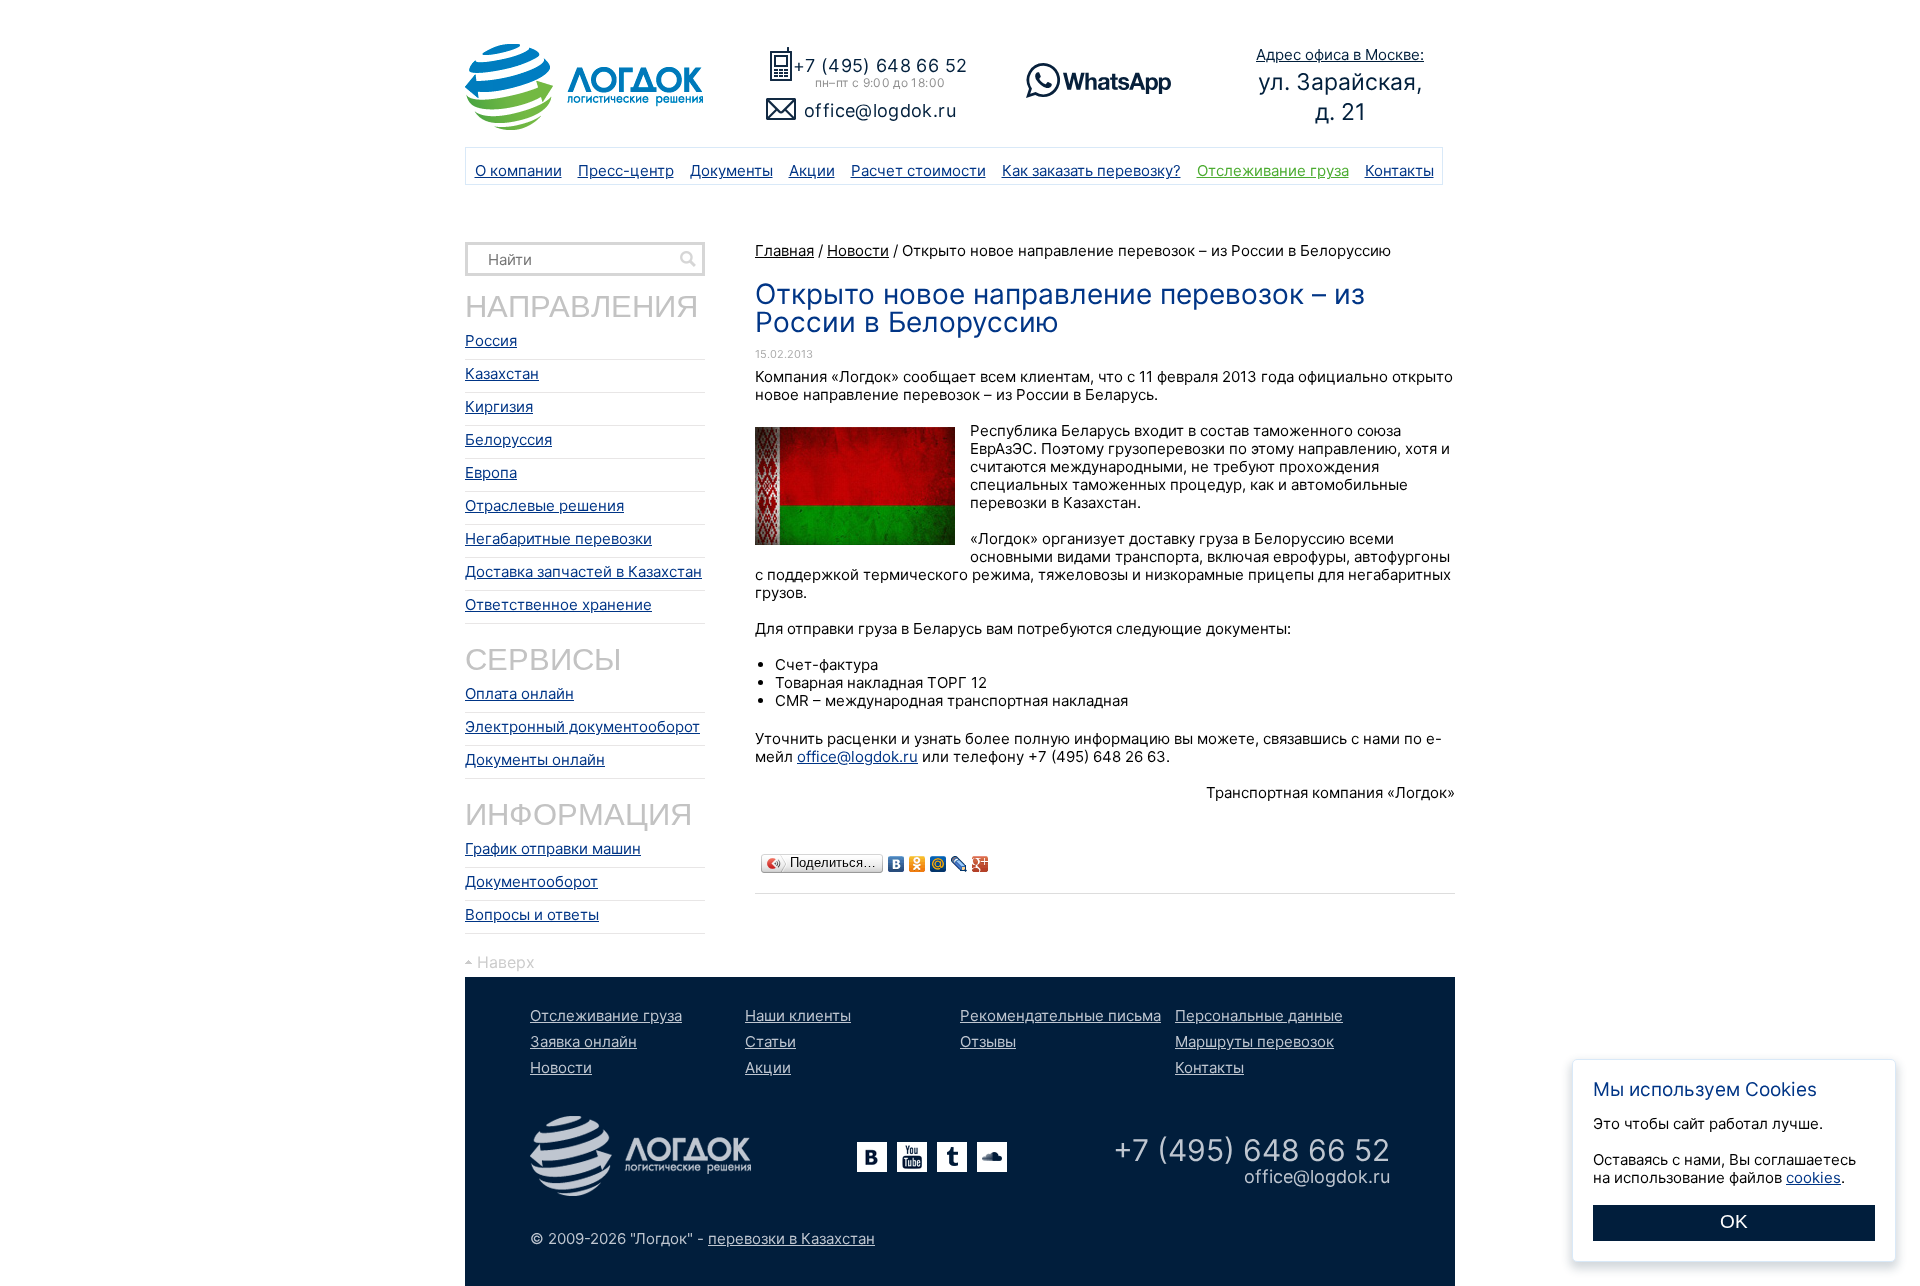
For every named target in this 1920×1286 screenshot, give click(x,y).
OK (1734, 1221)
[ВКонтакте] (896, 864)
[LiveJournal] (959, 864)
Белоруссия (508, 439)
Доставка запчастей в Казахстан (583, 571)
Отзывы (988, 1041)
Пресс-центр (626, 170)
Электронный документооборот (582, 726)
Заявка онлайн (583, 1041)
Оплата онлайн (519, 693)
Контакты (1399, 170)
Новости (561, 1067)
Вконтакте (872, 1157)
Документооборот (531, 881)
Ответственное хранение (558, 604)
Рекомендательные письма (1060, 1015)
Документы (731, 170)
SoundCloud (992, 1157)
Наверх (506, 962)
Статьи (770, 1041)
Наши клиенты (798, 1015)
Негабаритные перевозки (558, 538)
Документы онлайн (535, 759)
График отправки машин (553, 848)
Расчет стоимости (918, 170)
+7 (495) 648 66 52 (880, 65)
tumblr (952, 1157)
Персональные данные (1259, 1015)
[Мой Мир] (938, 864)
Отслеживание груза (1273, 170)
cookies (1813, 1177)
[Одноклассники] (917, 864)
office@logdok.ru (880, 110)
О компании (518, 170)
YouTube (912, 1157)
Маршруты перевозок (1254, 1041)
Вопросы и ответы (532, 914)
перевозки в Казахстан (791, 1238)
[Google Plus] (980, 864)
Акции (812, 170)
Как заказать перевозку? (1091, 170)
